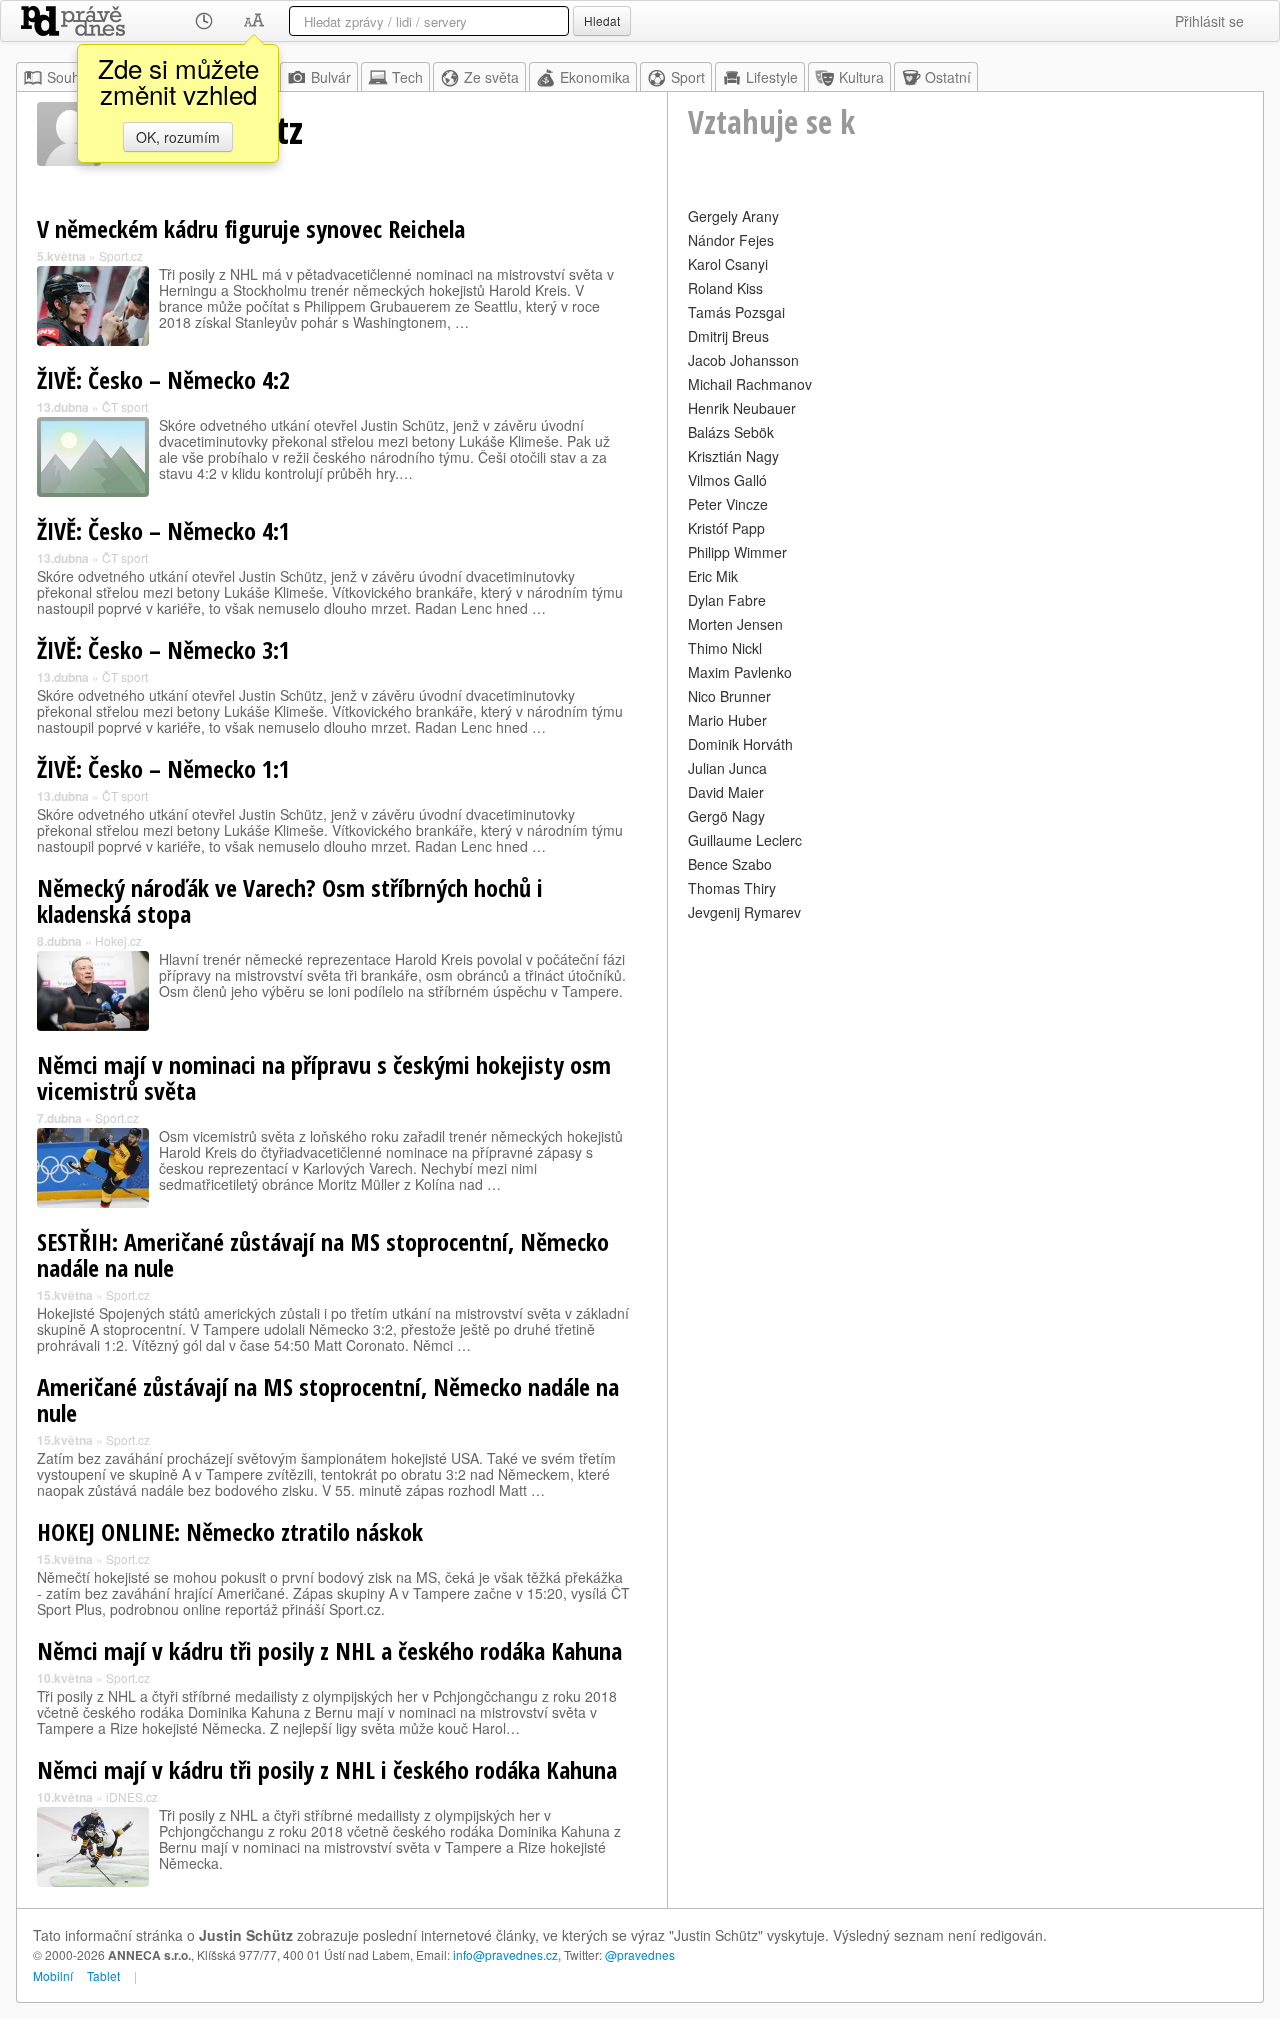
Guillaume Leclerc (745, 840)
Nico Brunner (729, 696)
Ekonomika (595, 77)
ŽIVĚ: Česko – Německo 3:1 (163, 649)
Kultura (861, 77)
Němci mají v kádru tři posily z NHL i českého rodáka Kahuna (327, 1769)
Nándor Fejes (731, 240)
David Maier (726, 792)
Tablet (103, 1975)
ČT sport (125, 406)
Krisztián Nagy (733, 456)
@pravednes (640, 1954)
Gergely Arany (733, 216)
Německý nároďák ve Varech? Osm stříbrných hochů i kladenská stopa (290, 900)
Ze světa (491, 77)
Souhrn (70, 77)
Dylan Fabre (727, 600)
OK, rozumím (178, 137)
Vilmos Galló (727, 480)
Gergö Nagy (726, 816)
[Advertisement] (965, 1066)
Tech (407, 77)
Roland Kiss (725, 288)
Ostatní (948, 77)
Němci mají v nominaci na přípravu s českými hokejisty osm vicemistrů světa (324, 1077)
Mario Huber (727, 720)
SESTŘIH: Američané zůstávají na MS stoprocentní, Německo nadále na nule (323, 1254)
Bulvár (331, 77)
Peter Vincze (728, 504)
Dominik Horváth (740, 744)
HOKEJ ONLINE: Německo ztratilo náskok (230, 1531)
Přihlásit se (1209, 21)
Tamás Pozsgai (736, 312)
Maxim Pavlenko (740, 672)
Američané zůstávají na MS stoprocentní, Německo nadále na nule (328, 1399)
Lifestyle (772, 77)
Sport (688, 77)
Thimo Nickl (725, 648)
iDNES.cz (132, 1796)
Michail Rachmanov (750, 384)
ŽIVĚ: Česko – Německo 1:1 (163, 768)
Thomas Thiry (732, 888)
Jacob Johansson (743, 360)
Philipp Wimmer (737, 552)
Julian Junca (727, 768)
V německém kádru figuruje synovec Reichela (251, 228)
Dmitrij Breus (728, 336)
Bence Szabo (730, 864)
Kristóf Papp (726, 528)
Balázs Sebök (731, 432)
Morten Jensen (735, 624)
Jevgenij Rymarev (744, 912)
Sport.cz (121, 255)
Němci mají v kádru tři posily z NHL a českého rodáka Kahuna (329, 1650)
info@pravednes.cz (505, 1954)
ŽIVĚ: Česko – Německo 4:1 (163, 530)
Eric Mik (713, 576)
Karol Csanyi (728, 264)
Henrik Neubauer (742, 408)
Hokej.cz (118, 940)
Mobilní (53, 1975)
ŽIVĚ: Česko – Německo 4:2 (163, 379)
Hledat (602, 20)
